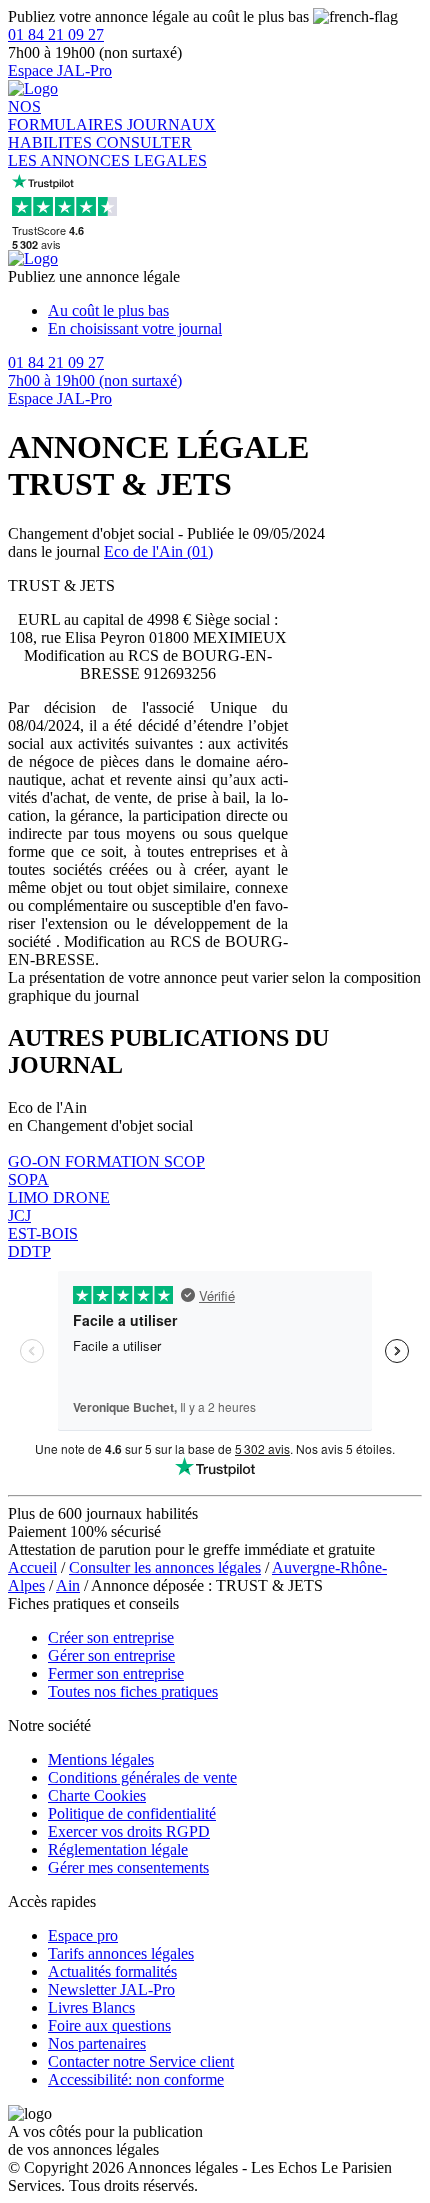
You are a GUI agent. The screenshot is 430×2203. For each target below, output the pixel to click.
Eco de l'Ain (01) (158, 551)
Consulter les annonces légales (165, 1567)
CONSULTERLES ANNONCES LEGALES (107, 151)
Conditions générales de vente (142, 1777)
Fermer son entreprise (116, 1673)
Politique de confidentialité (132, 1813)
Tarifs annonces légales (121, 1953)
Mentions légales (101, 1759)
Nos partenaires (97, 2043)
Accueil (32, 1567)
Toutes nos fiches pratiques (133, 1691)
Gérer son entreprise (111, 1655)
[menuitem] (235, 311)
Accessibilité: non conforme (136, 2079)
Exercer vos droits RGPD (129, 1831)
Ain (68, 1585)
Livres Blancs (91, 2007)
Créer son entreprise (111, 1637)
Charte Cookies (97, 1795)
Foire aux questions (109, 2025)
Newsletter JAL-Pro (111, 1989)
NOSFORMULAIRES (67, 115)
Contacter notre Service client (141, 2061)
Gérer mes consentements (128, 1867)
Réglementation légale (118, 1849)
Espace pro (83, 1935)
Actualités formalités (112, 1971)
